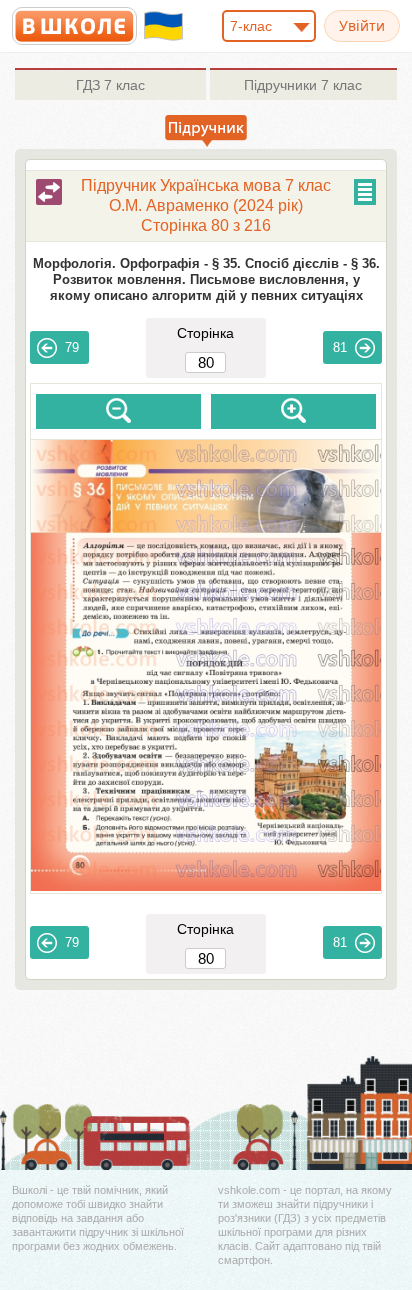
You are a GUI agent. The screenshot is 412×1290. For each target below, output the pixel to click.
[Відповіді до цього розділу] (49, 192)
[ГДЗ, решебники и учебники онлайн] (74, 26)
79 (72, 347)
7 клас (110, 85)
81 (340, 347)
